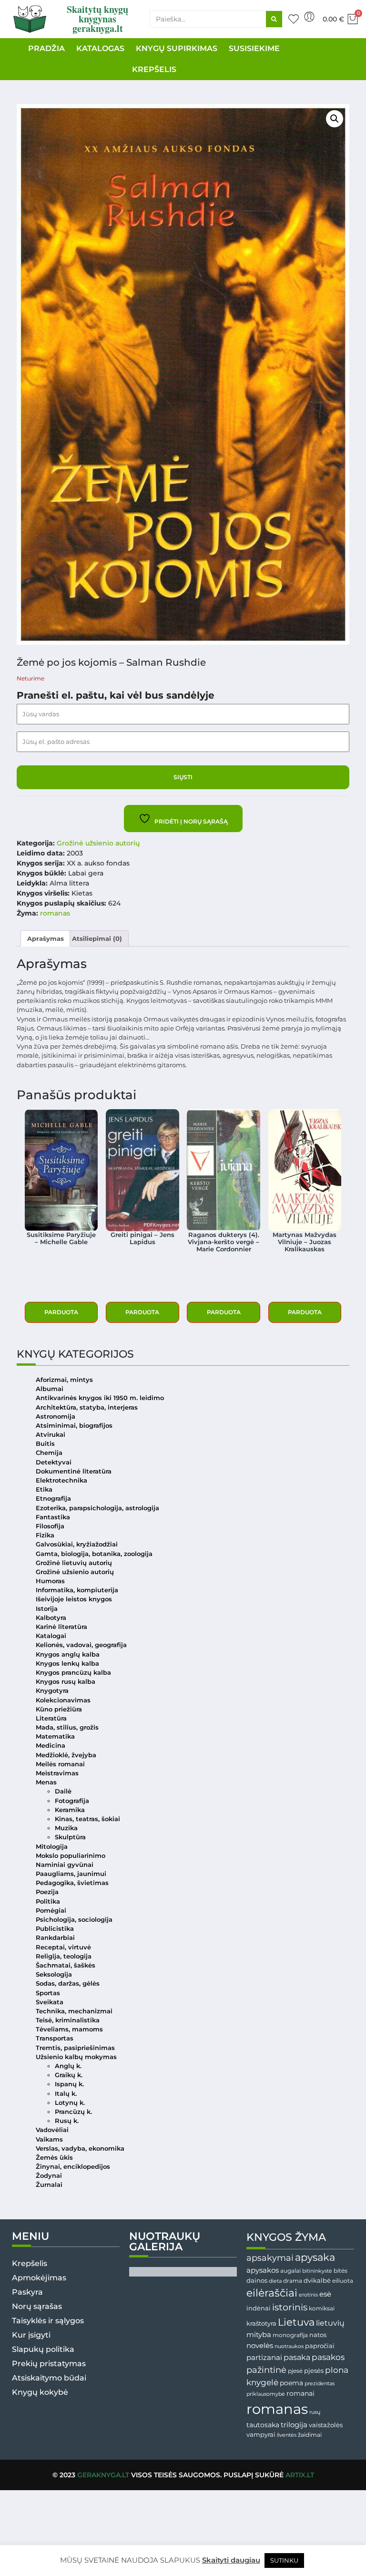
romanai (300, 2393)
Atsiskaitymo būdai (49, 2378)
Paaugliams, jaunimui (71, 1874)
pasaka (297, 2357)
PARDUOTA (61, 1312)
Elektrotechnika (61, 1480)
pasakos (328, 2357)
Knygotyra (52, 1691)
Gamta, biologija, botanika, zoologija (94, 1554)
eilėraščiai (272, 2293)
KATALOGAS (100, 48)
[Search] (274, 19)
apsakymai (270, 2258)
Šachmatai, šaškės (66, 1965)
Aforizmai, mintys (64, 1380)
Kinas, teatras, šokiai (87, 1819)
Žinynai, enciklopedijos (73, 2167)
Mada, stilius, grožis (67, 1727)
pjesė (295, 2371)
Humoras (50, 1581)
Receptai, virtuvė (63, 1947)
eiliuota (343, 2281)
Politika (48, 1901)
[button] (335, 119)
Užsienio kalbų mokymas (76, 2057)
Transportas (55, 2038)
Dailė (63, 1791)
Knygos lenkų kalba (67, 1664)
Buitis (45, 1444)
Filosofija (50, 1526)
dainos (257, 2281)
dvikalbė (317, 2280)
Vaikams (49, 2139)
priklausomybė (266, 2394)
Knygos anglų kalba (68, 1654)
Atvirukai (51, 1435)
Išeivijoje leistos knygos (74, 1599)
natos (318, 2335)
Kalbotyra (51, 1618)
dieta (275, 2281)
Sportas (48, 1993)
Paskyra (27, 2292)
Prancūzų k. (73, 2112)
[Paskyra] (309, 17)
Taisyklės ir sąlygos (48, 2321)
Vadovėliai (52, 2130)
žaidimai (310, 2435)
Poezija (47, 1892)
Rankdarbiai (55, 1938)
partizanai (264, 2358)
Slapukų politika (43, 2349)
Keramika (70, 1810)
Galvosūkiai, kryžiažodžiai (77, 1544)
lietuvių (330, 2323)
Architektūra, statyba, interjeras (87, 1407)
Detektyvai (54, 1462)
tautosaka (263, 2425)
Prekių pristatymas (49, 2364)
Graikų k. (69, 2075)
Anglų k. (68, 2066)
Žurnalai (49, 2185)
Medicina (51, 1746)
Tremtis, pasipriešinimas (75, 2048)
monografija (290, 2335)
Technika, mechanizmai (74, 2011)
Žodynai (49, 2176)
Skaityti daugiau (231, 2560)
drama (293, 2281)
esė (325, 2294)
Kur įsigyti (31, 2335)
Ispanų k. (69, 2084)
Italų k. (66, 2094)
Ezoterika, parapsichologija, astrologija (97, 1508)
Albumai (50, 1389)
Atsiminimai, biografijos (74, 1426)
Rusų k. (67, 2121)
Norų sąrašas (37, 2306)
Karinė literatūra (61, 1627)
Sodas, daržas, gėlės (68, 1984)
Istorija (47, 1609)
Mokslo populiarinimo (71, 1856)
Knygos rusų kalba (66, 1682)
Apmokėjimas (39, 2278)
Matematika (55, 1736)
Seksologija (54, 1974)
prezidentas (320, 2383)
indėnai (259, 2308)
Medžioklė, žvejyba (66, 1755)
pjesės (314, 2371)
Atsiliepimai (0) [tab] (97, 939)
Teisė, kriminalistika (68, 2020)
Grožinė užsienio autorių (98, 843)
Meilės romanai (60, 1764)
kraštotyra (261, 2324)
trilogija (294, 2425)
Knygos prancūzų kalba (73, 1673)
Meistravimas (57, 1773)
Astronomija (56, 1417)
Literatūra (51, 1718)
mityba (259, 2334)
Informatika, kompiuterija (77, 1590)
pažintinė (266, 2370)
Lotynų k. (70, 2103)
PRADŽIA (46, 48)
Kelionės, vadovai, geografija (81, 1645)
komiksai (322, 2308)
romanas (55, 913)
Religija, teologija (64, 1956)
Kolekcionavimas (63, 1700)
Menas (46, 1782)
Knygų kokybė (40, 2392)
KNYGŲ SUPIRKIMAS (177, 48)
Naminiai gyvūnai (65, 1865)
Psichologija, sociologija (74, 1920)
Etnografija (53, 1499)
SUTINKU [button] (284, 2560)
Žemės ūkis (54, 2158)
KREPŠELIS (154, 69)
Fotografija (72, 1801)
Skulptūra (70, 1837)
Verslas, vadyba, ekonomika (80, 2148)
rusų (315, 2412)
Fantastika (53, 1517)
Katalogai (51, 1636)
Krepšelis (30, 2263)
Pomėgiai (51, 1911)
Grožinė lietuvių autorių (74, 1563)
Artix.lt (300, 2475)
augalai (290, 2271)
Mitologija (52, 1847)
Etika (44, 1489)
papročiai (320, 2346)
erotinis (308, 2295)
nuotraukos (289, 2346)
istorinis (290, 2307)
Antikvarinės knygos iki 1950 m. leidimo (100, 1398)
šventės (287, 2435)
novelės (260, 2346)
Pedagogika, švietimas (72, 1883)
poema (291, 2383)
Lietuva (296, 2322)
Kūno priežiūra (59, 1709)
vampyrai (261, 2434)
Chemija (49, 1453)
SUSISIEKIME (254, 48)
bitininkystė (317, 2271)
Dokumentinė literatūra (74, 1471)
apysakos (263, 2270)
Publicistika (55, 1929)
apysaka (315, 2257)
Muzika (66, 1828)
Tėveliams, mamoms (69, 2029)
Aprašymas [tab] (46, 939)
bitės (341, 2271)
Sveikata (50, 2002)
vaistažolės (326, 2425)
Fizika (45, 1535)
